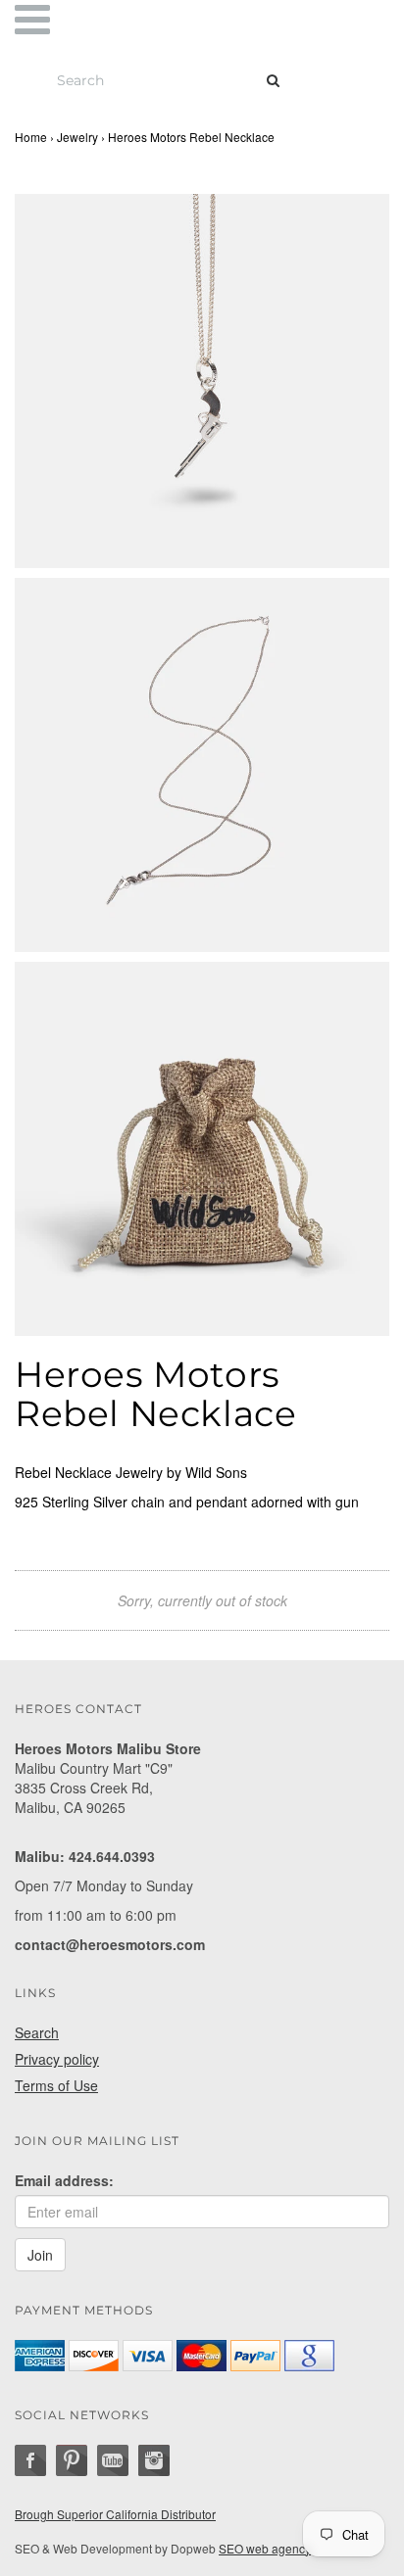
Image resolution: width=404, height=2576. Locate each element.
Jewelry (77, 137)
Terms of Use (56, 2085)
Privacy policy (57, 2059)
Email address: (64, 2180)
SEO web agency (265, 2548)
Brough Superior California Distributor (115, 2514)
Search (37, 2032)
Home (31, 137)
